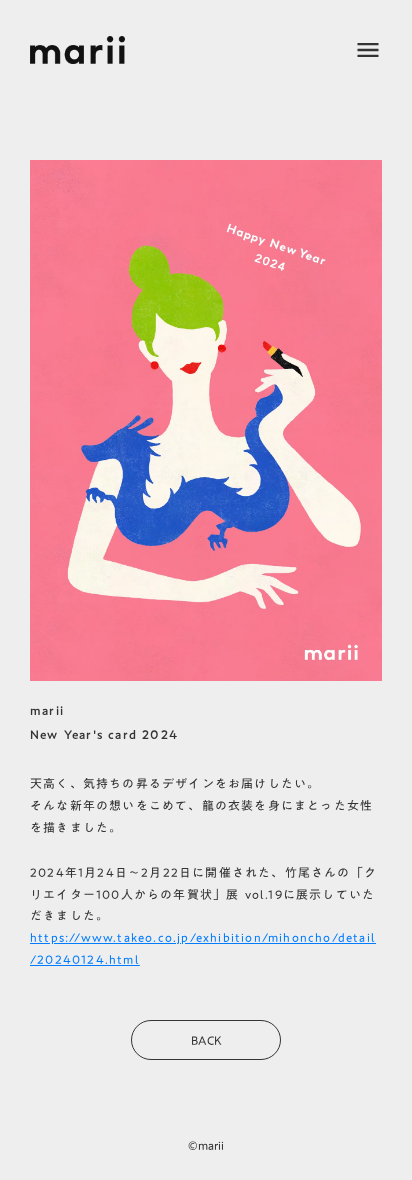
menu (368, 50)
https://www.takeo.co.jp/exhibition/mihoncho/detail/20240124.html (203, 948)
